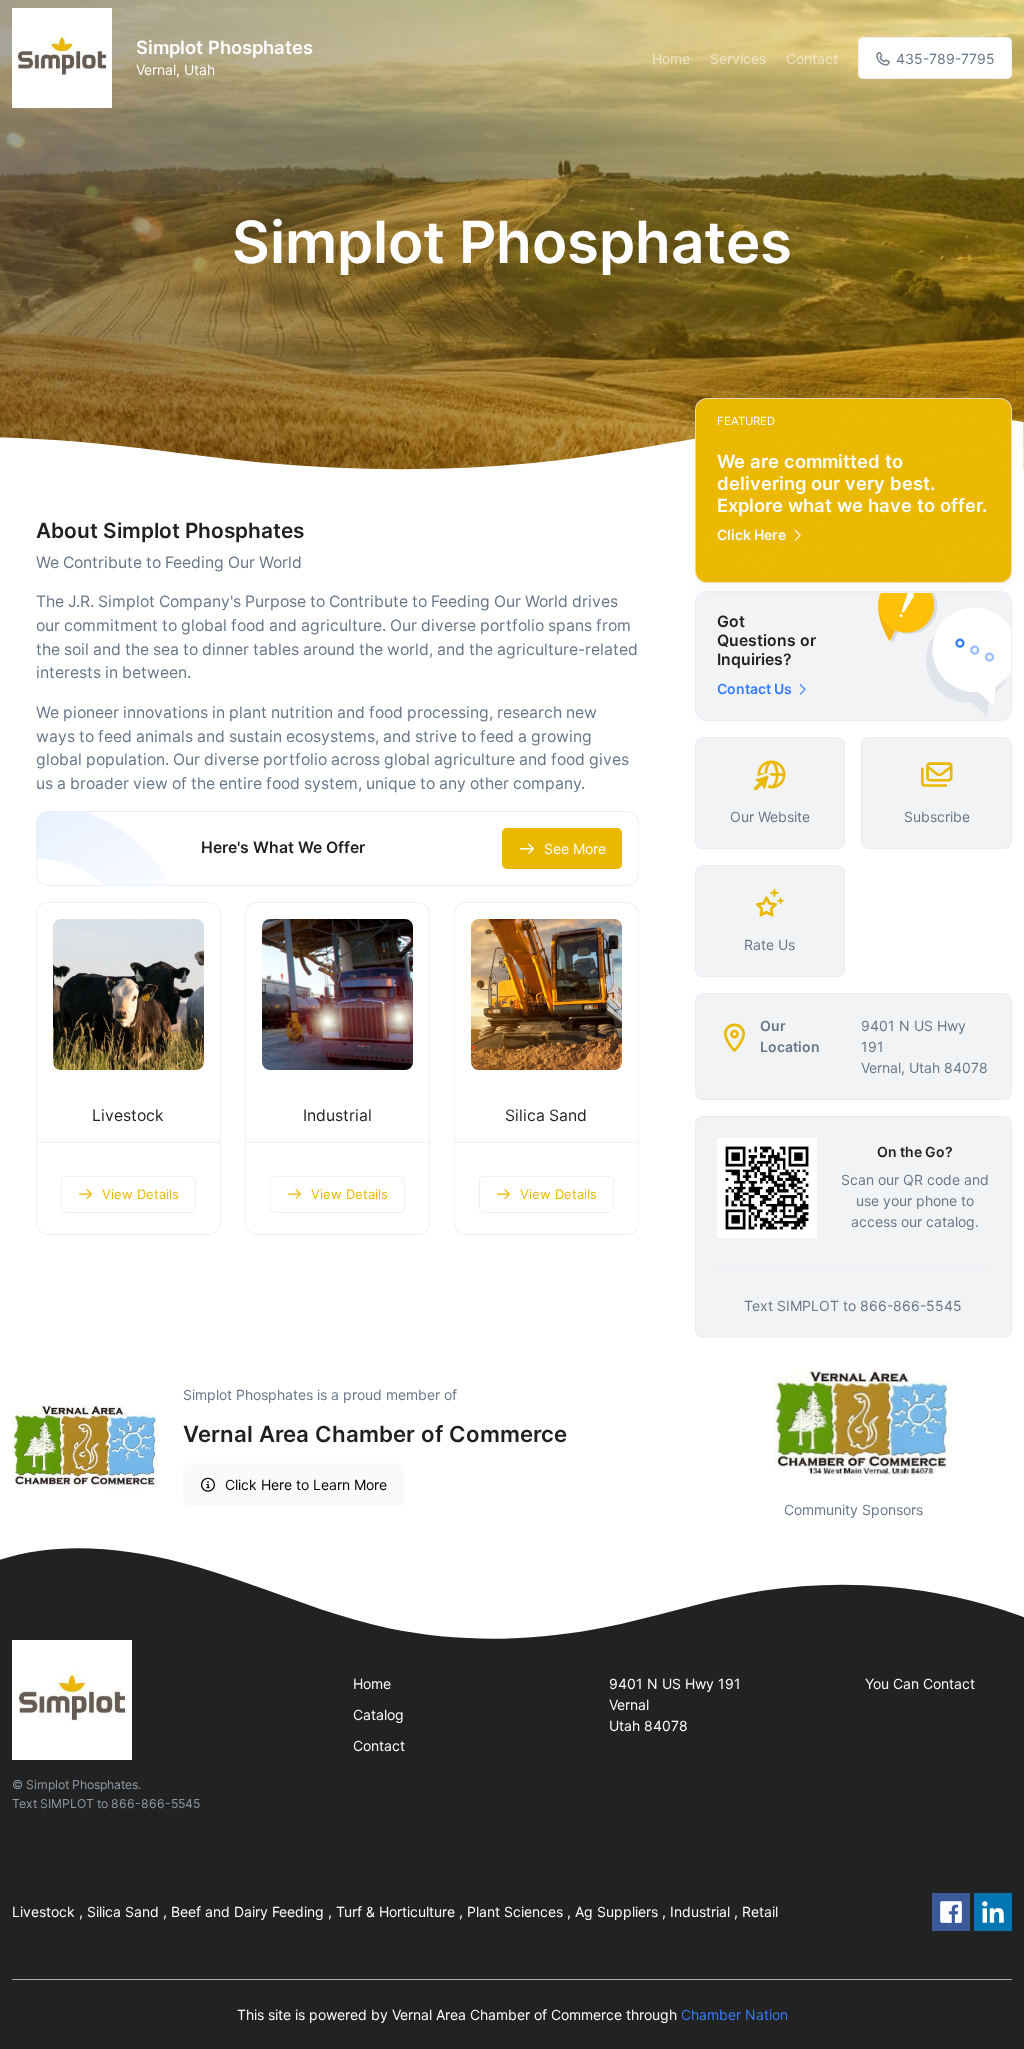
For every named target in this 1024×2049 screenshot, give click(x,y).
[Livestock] (128, 994)
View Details (140, 1194)
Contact (812, 58)
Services (738, 58)
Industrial (337, 1115)
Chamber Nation (734, 2014)
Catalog (378, 1714)
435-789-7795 (943, 58)
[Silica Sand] (546, 994)
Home (671, 58)
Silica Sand (546, 1115)
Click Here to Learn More (306, 1484)
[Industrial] (337, 994)
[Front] (66, 58)
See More (575, 848)
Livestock (128, 1115)
